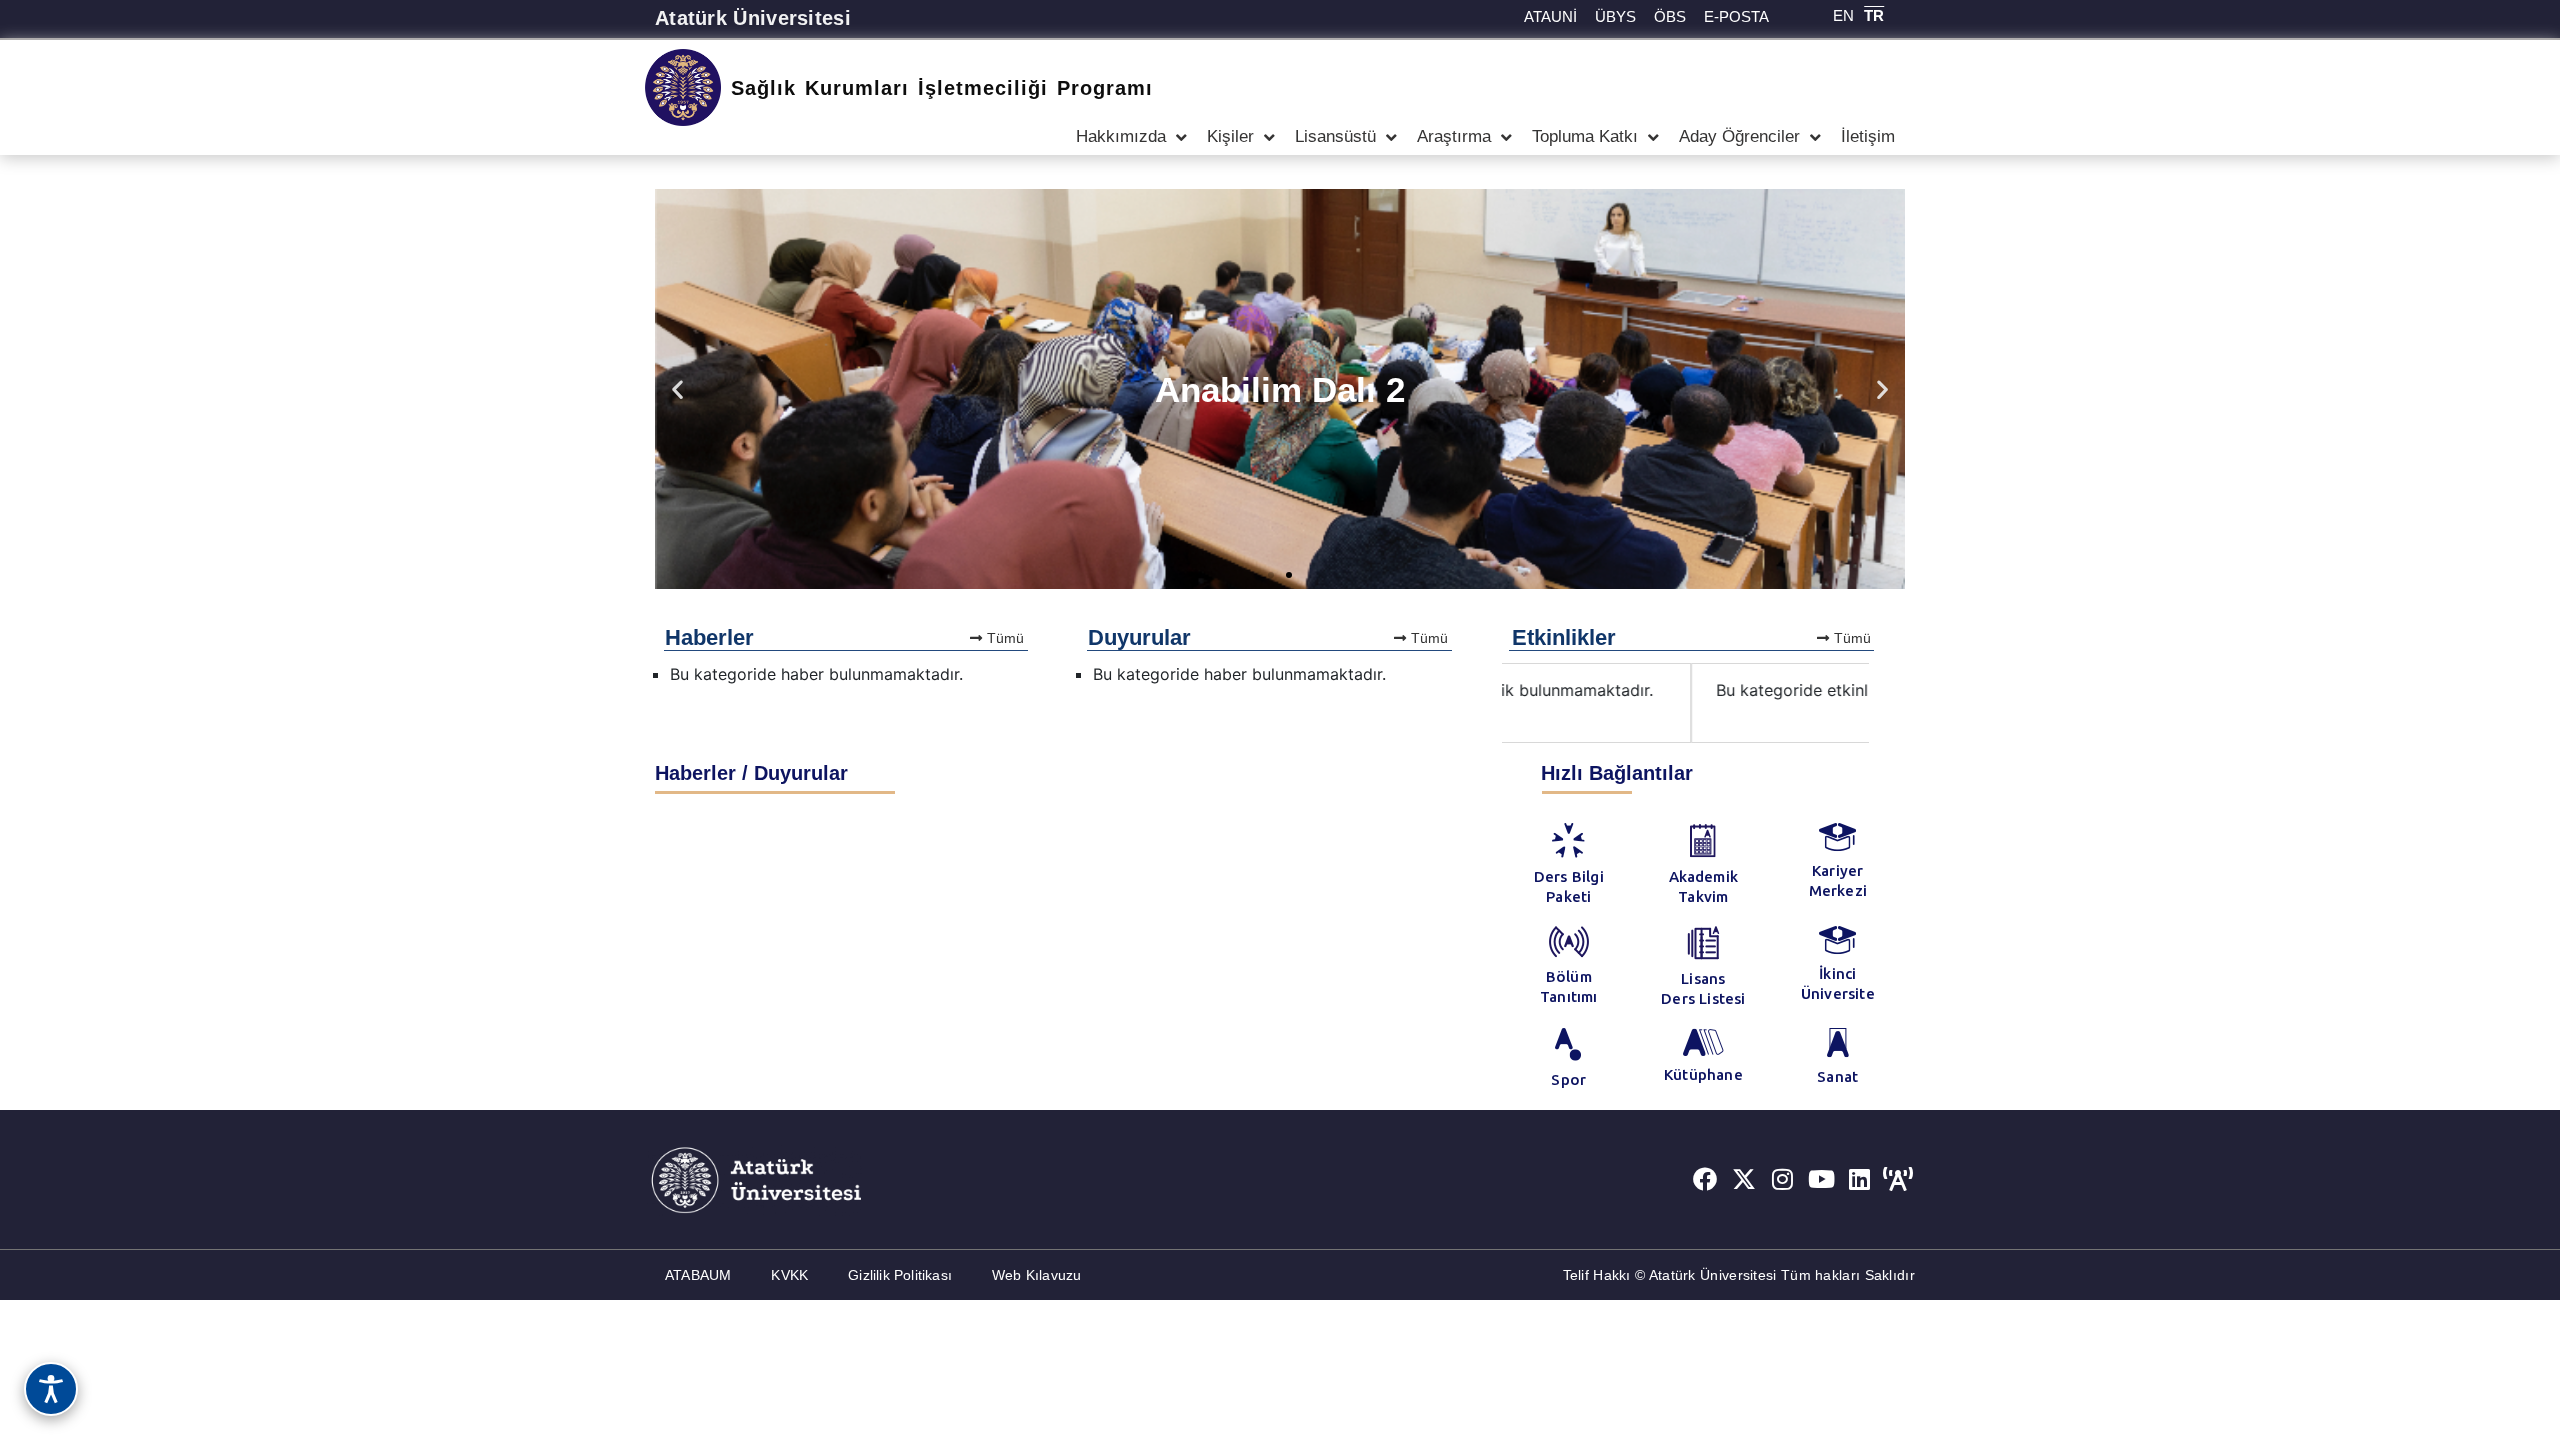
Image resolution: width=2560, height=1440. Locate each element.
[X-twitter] (1744, 1180)
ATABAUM (698, 1275)
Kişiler (1230, 136)
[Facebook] (1705, 1180)
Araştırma (1454, 136)
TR (1874, 15)
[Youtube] (1821, 1180)
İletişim (1868, 136)
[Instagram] (1783, 1180)
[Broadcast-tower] (1898, 1180)
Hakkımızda (1121, 136)
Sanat (1837, 1076)
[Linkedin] (1860, 1180)
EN (1843, 15)
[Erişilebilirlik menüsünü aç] (51, 1389)
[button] (677, 389)
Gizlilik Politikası (900, 1275)
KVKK (789, 1275)
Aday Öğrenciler (1739, 136)
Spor (1568, 1079)
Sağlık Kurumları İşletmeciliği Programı (942, 88)
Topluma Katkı (1585, 136)
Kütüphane (1703, 1074)
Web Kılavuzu (1036, 1275)
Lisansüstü (1335, 136)
